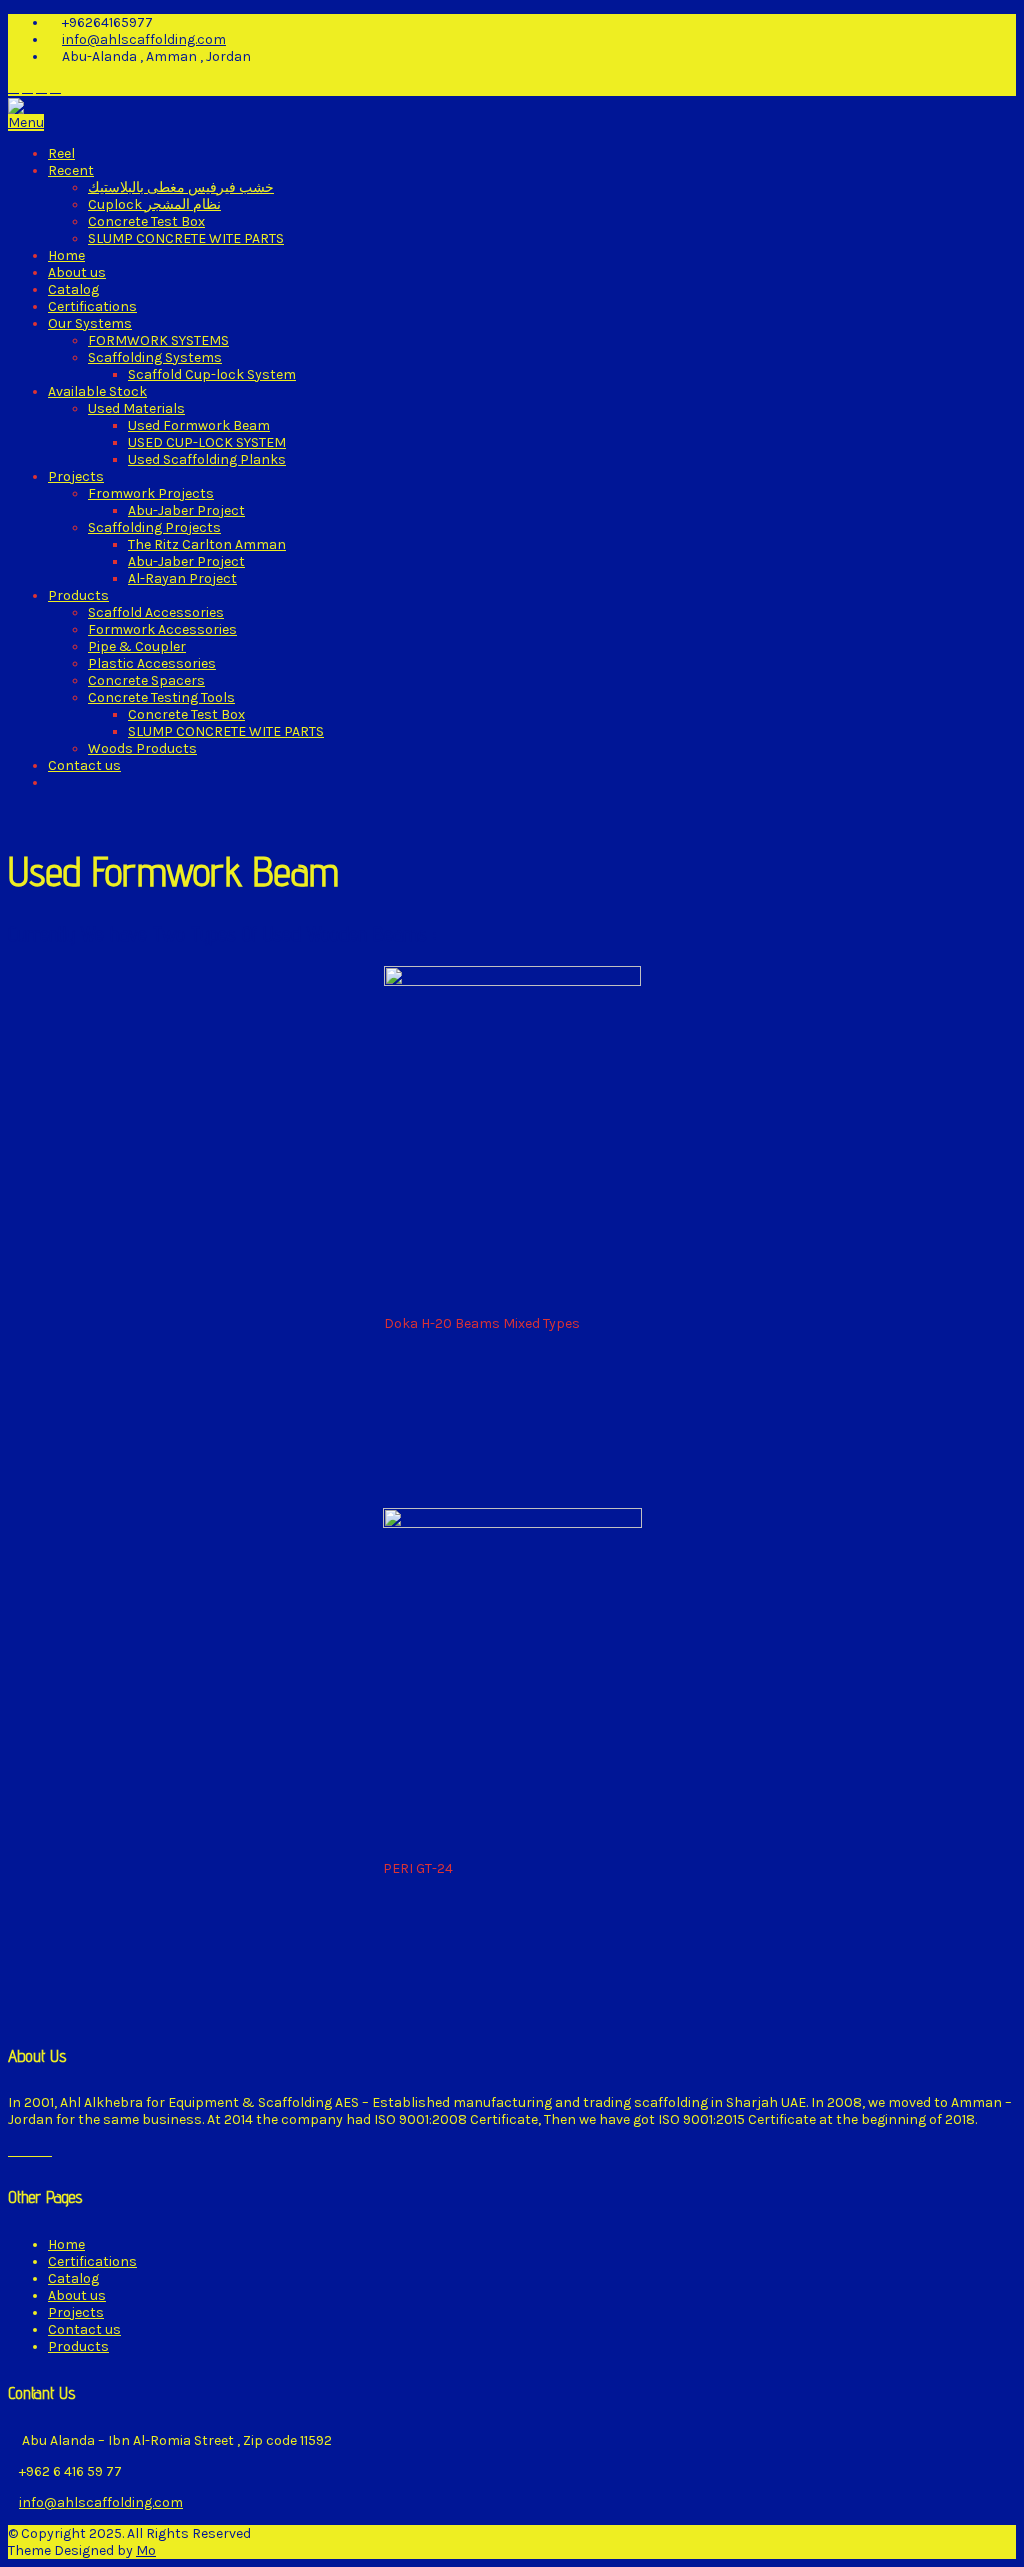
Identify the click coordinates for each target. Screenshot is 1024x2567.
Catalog (73, 289)
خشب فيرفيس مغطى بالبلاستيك (181, 187)
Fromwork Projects (151, 493)
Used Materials (136, 408)
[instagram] (41, 88)
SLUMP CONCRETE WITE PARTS (186, 238)
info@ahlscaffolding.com (144, 39)
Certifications (92, 306)
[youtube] (55, 88)
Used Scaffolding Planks (207, 459)
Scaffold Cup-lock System (212, 374)
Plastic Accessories (152, 663)
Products (78, 595)
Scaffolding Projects (154, 527)
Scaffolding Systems (155, 357)
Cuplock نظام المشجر (154, 204)
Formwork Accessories (162, 629)
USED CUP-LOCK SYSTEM (207, 442)
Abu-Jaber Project (186, 510)
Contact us (84, 765)
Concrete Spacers (146, 680)
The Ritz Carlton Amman (207, 544)
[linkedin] (27, 88)
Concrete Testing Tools (161, 697)
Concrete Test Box (146, 221)
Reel (61, 153)
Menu (26, 122)
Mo (146, 2550)
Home (66, 255)
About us (77, 272)
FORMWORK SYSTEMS (158, 340)
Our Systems (90, 323)
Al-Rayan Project (182, 578)
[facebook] (13, 88)
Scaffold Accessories (156, 612)
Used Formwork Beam (199, 425)
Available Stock (97, 391)
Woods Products (142, 748)
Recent (71, 170)
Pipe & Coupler (137, 646)
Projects (76, 476)
